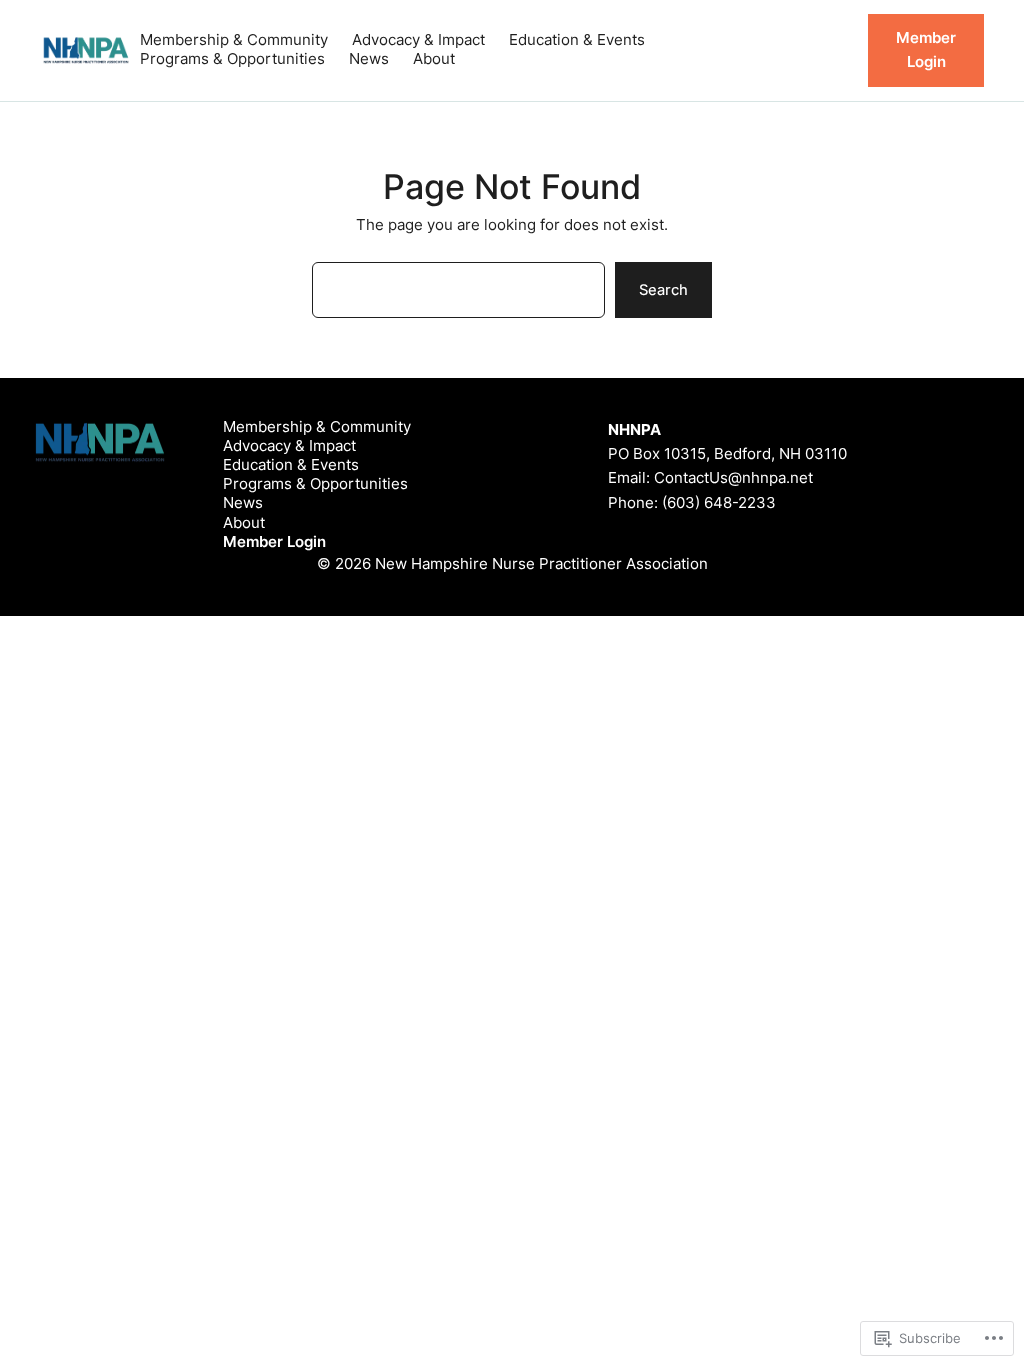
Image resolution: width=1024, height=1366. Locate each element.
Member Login (926, 50)
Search (663, 290)
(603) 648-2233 (719, 503)
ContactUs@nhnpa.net (733, 478)
